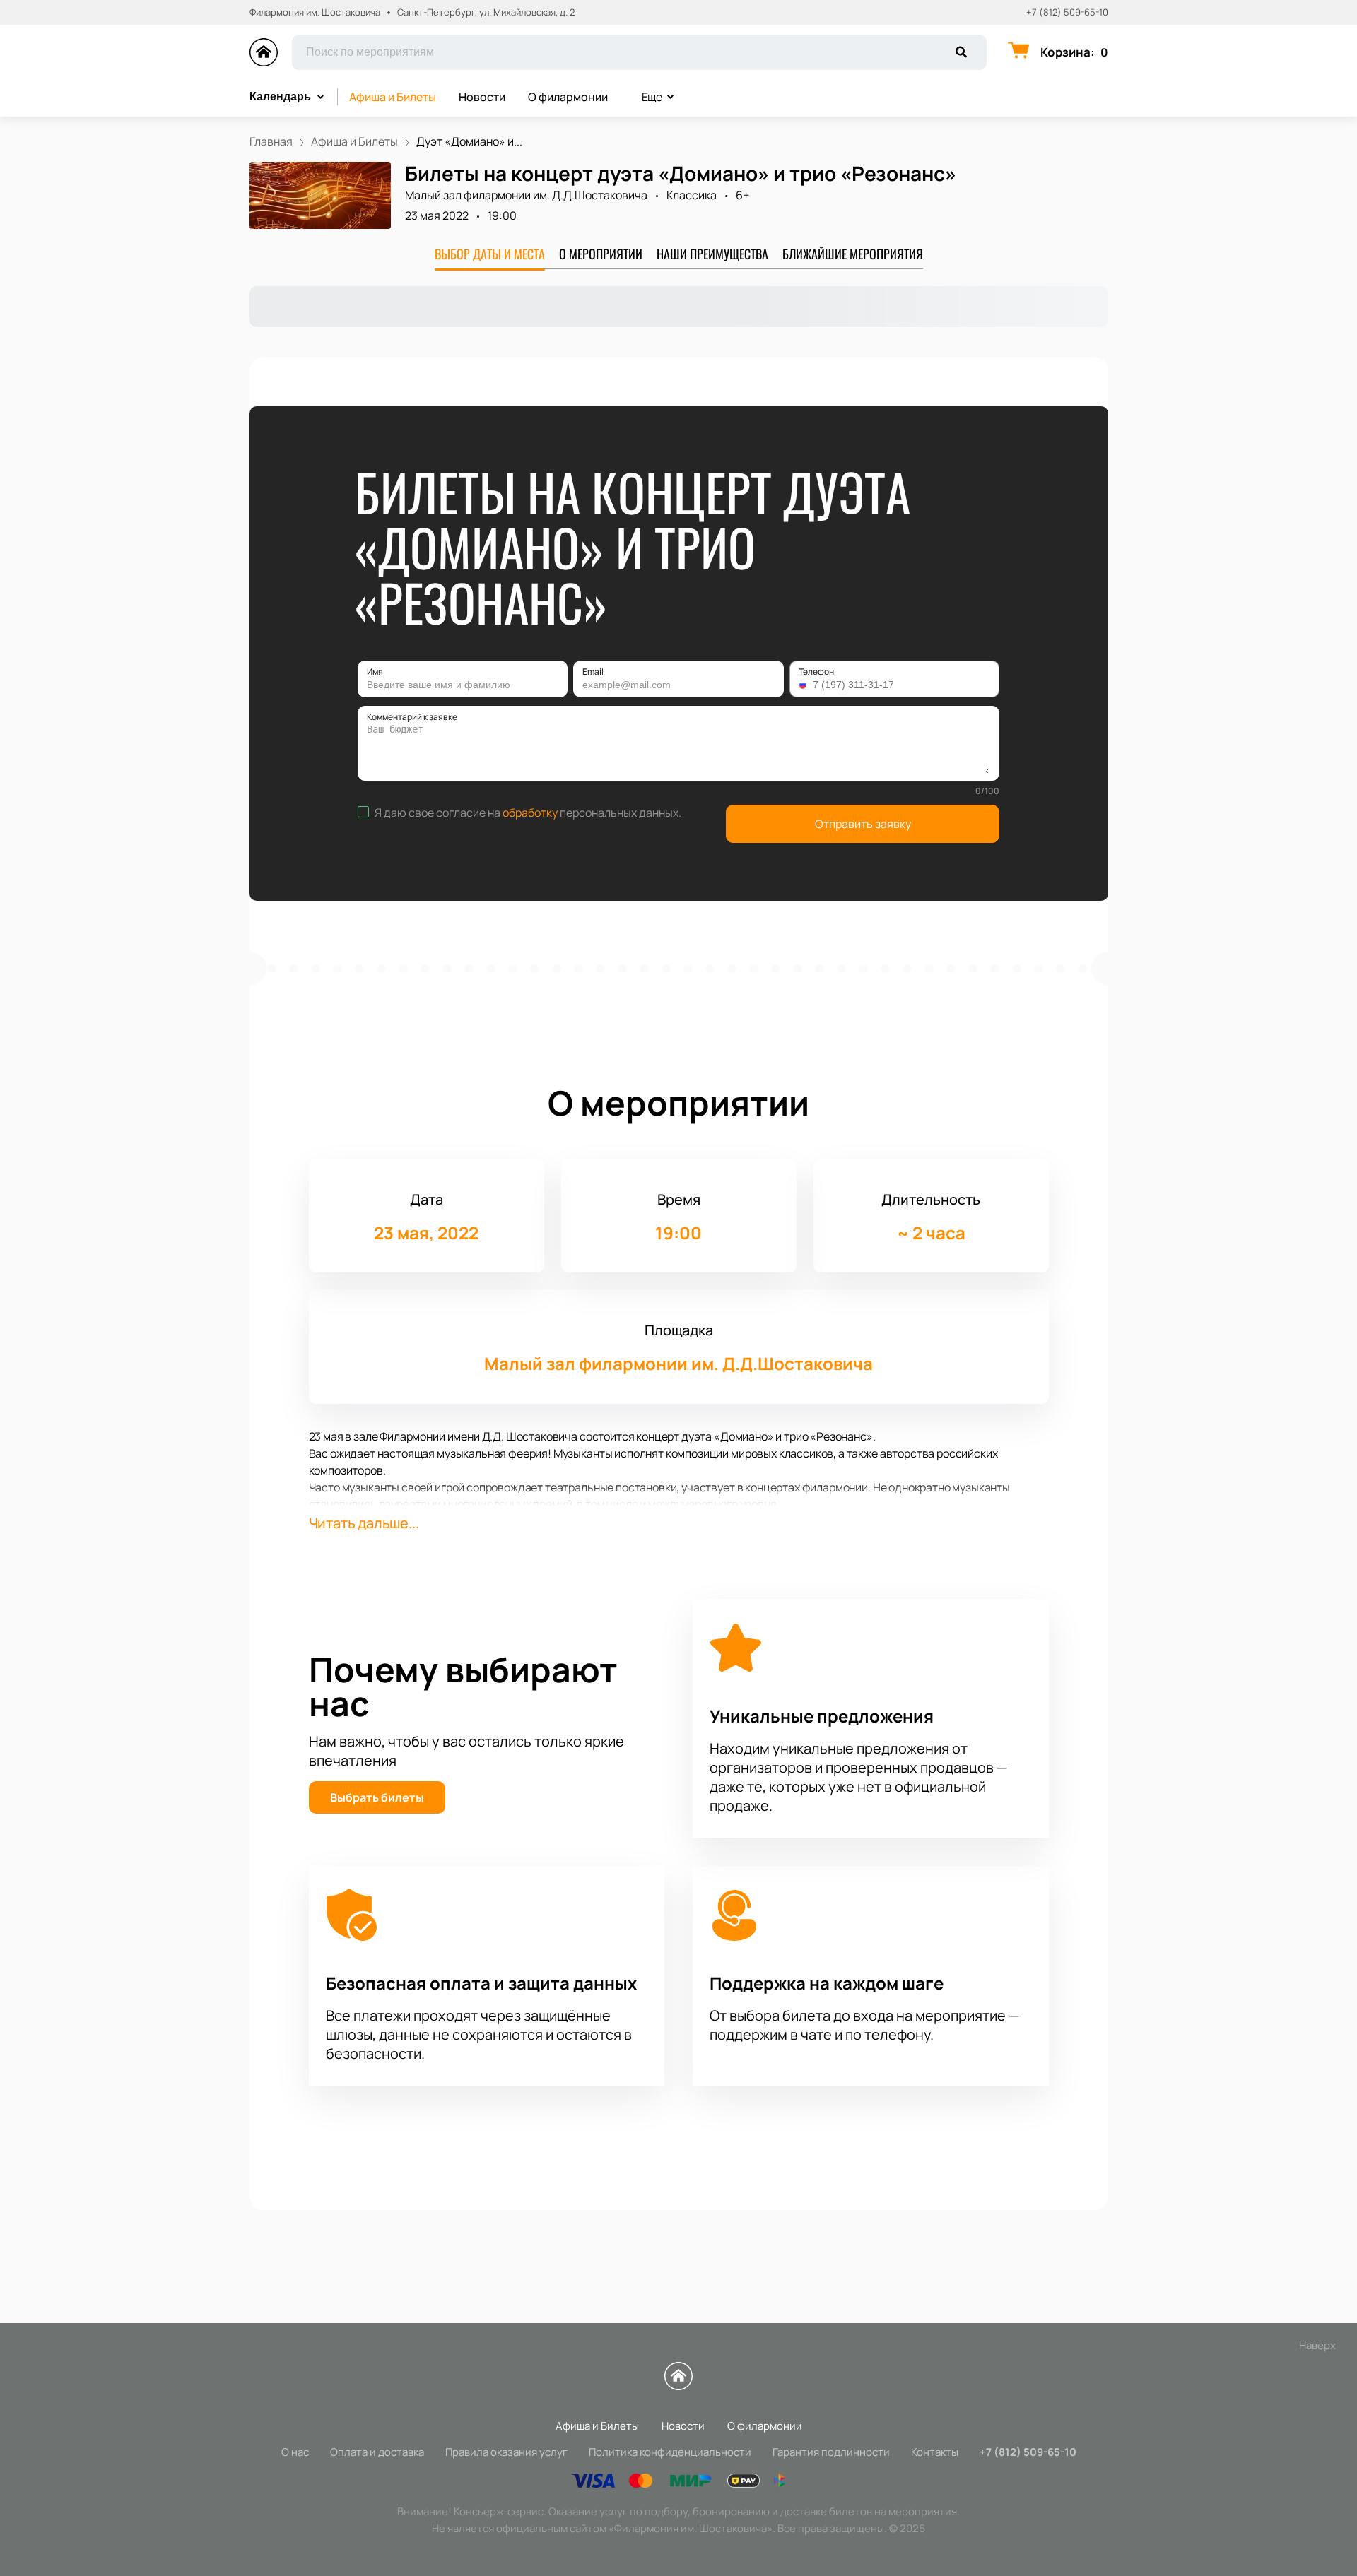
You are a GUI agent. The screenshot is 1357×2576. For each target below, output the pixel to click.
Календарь (280, 96)
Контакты (935, 2452)
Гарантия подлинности (831, 2452)
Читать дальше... (364, 1523)
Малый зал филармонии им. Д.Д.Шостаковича (526, 195)
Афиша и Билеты (393, 97)
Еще (652, 97)
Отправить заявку (863, 824)
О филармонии (568, 97)
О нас (295, 2452)
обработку (530, 813)
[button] (804, 685)
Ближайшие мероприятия (853, 254)
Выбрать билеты (377, 1797)
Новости (482, 97)
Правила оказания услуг (506, 2452)
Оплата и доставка (377, 2452)
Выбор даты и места (490, 254)
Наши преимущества (712, 254)
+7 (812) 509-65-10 (1067, 12)
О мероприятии (601, 254)
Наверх (1317, 2345)
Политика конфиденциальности (670, 2452)
